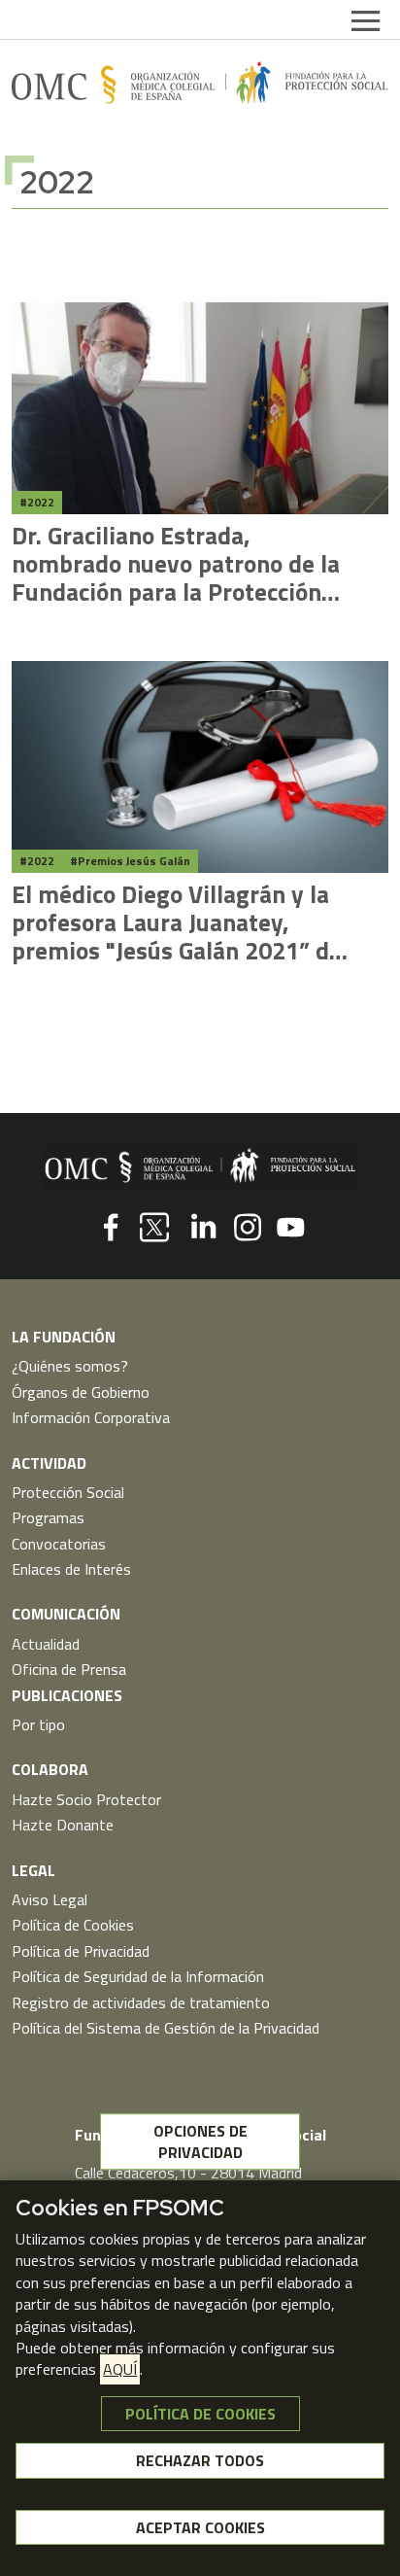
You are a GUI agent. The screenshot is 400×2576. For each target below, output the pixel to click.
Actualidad (46, 1644)
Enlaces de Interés (71, 1569)
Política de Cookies (73, 1925)
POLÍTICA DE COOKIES (200, 2414)
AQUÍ (120, 2369)
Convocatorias (59, 1544)
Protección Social (68, 1492)
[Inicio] (200, 82)
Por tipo (38, 1724)
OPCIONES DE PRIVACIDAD (200, 2141)
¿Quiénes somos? (70, 1366)
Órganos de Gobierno (81, 1392)
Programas (48, 1517)
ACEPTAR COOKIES (200, 2527)
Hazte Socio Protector (86, 1799)
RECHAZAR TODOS (200, 2460)
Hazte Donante (63, 1825)
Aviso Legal (50, 1899)
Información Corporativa (91, 1417)
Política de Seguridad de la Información (138, 1976)
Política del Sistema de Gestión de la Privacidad (166, 2028)
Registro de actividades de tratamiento (141, 2002)
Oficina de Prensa (69, 1669)
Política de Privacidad (81, 1951)
